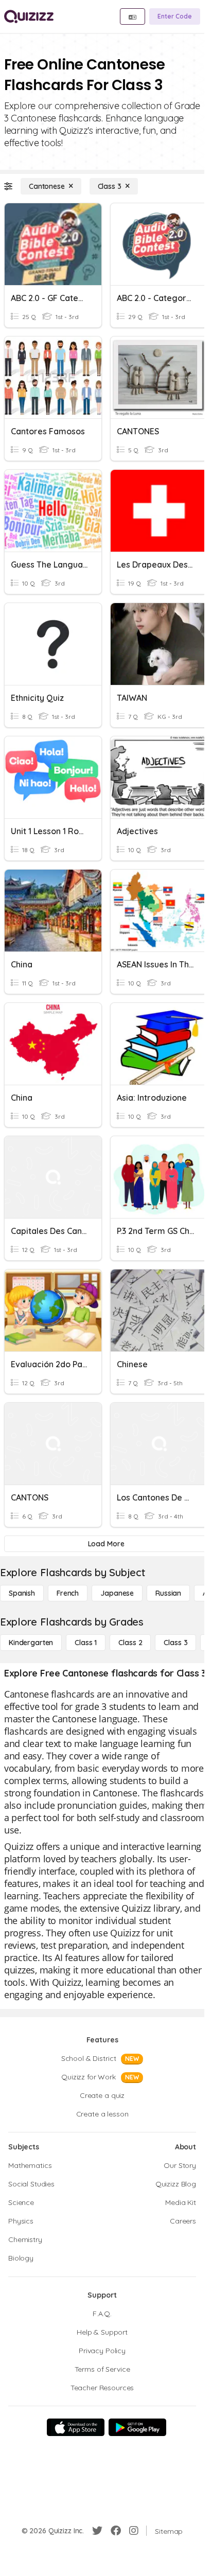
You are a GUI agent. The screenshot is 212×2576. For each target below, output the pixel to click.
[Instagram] (134, 2531)
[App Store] (76, 2427)
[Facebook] (116, 2531)
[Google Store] (137, 2427)
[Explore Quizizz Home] (29, 16)
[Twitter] (97, 2531)
